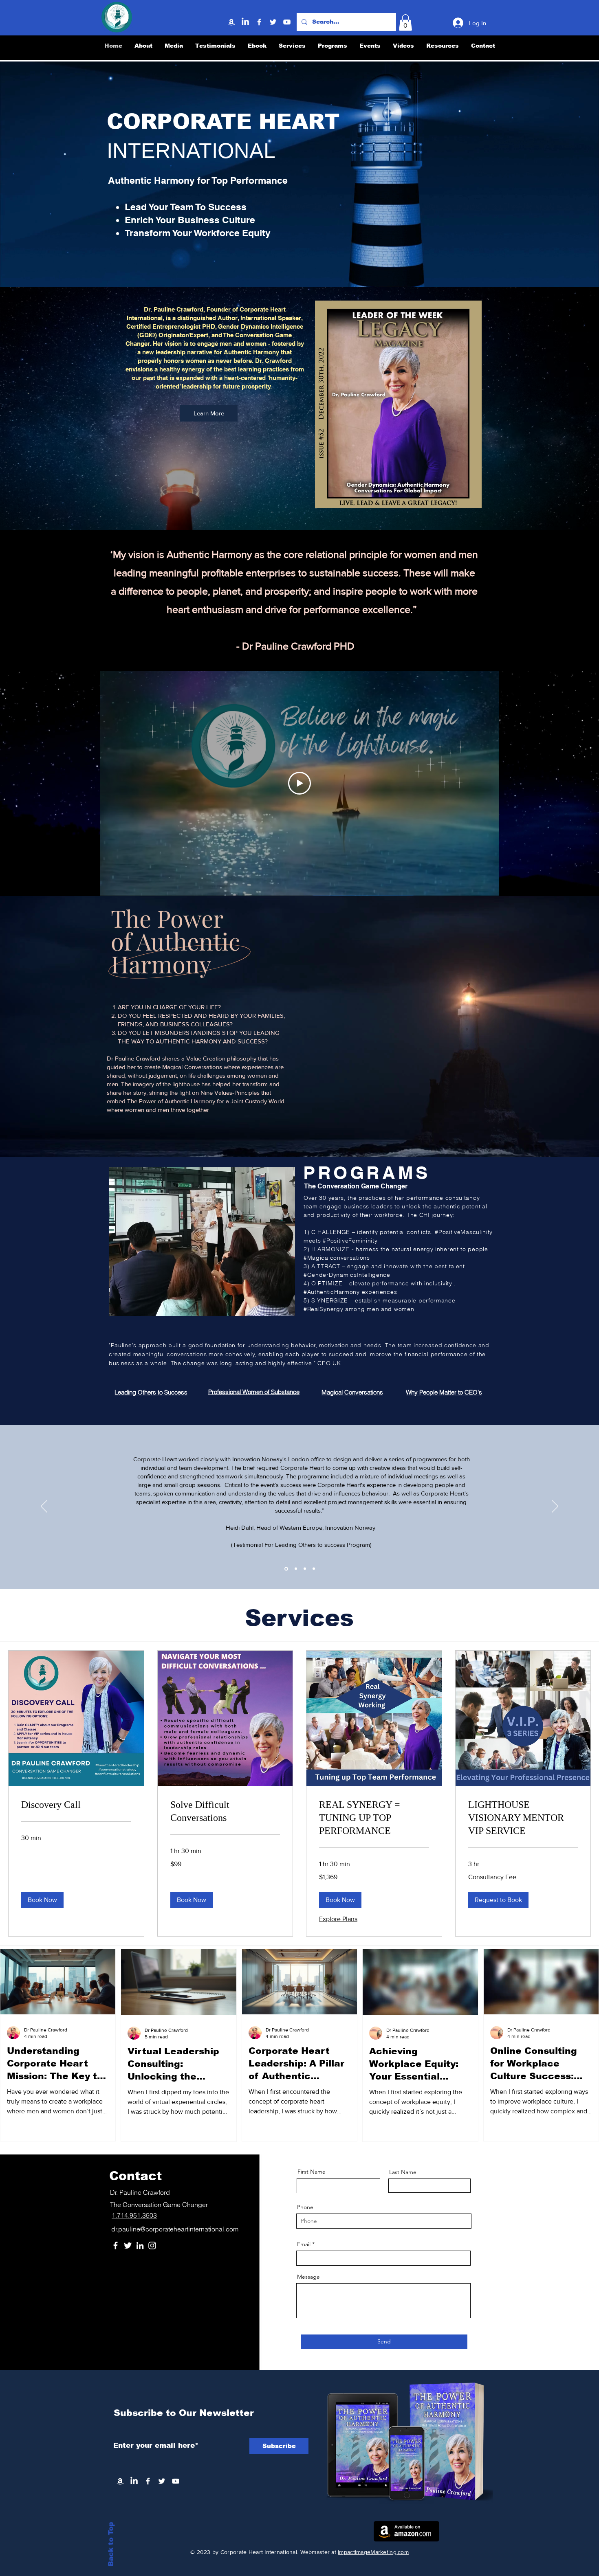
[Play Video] (299, 783)
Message (308, 2277)
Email (304, 2244)
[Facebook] (259, 22)
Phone (305, 2207)
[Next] (555, 1507)
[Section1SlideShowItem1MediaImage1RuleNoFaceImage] (286, 1569)
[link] (76, 1805)
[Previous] (44, 1507)
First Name (312, 2172)
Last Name (403, 2172)
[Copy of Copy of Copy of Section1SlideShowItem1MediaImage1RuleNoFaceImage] (314, 1569)
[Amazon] (231, 22)
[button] (405, 23)
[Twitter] (273, 22)
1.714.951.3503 (134, 2215)
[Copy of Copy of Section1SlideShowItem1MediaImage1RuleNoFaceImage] (305, 1569)
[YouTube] (287, 22)
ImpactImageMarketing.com (373, 2552)
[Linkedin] (245, 22)
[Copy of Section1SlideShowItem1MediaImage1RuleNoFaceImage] (296, 1569)
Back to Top (111, 2544)
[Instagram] (152, 2245)
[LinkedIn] (140, 2245)
